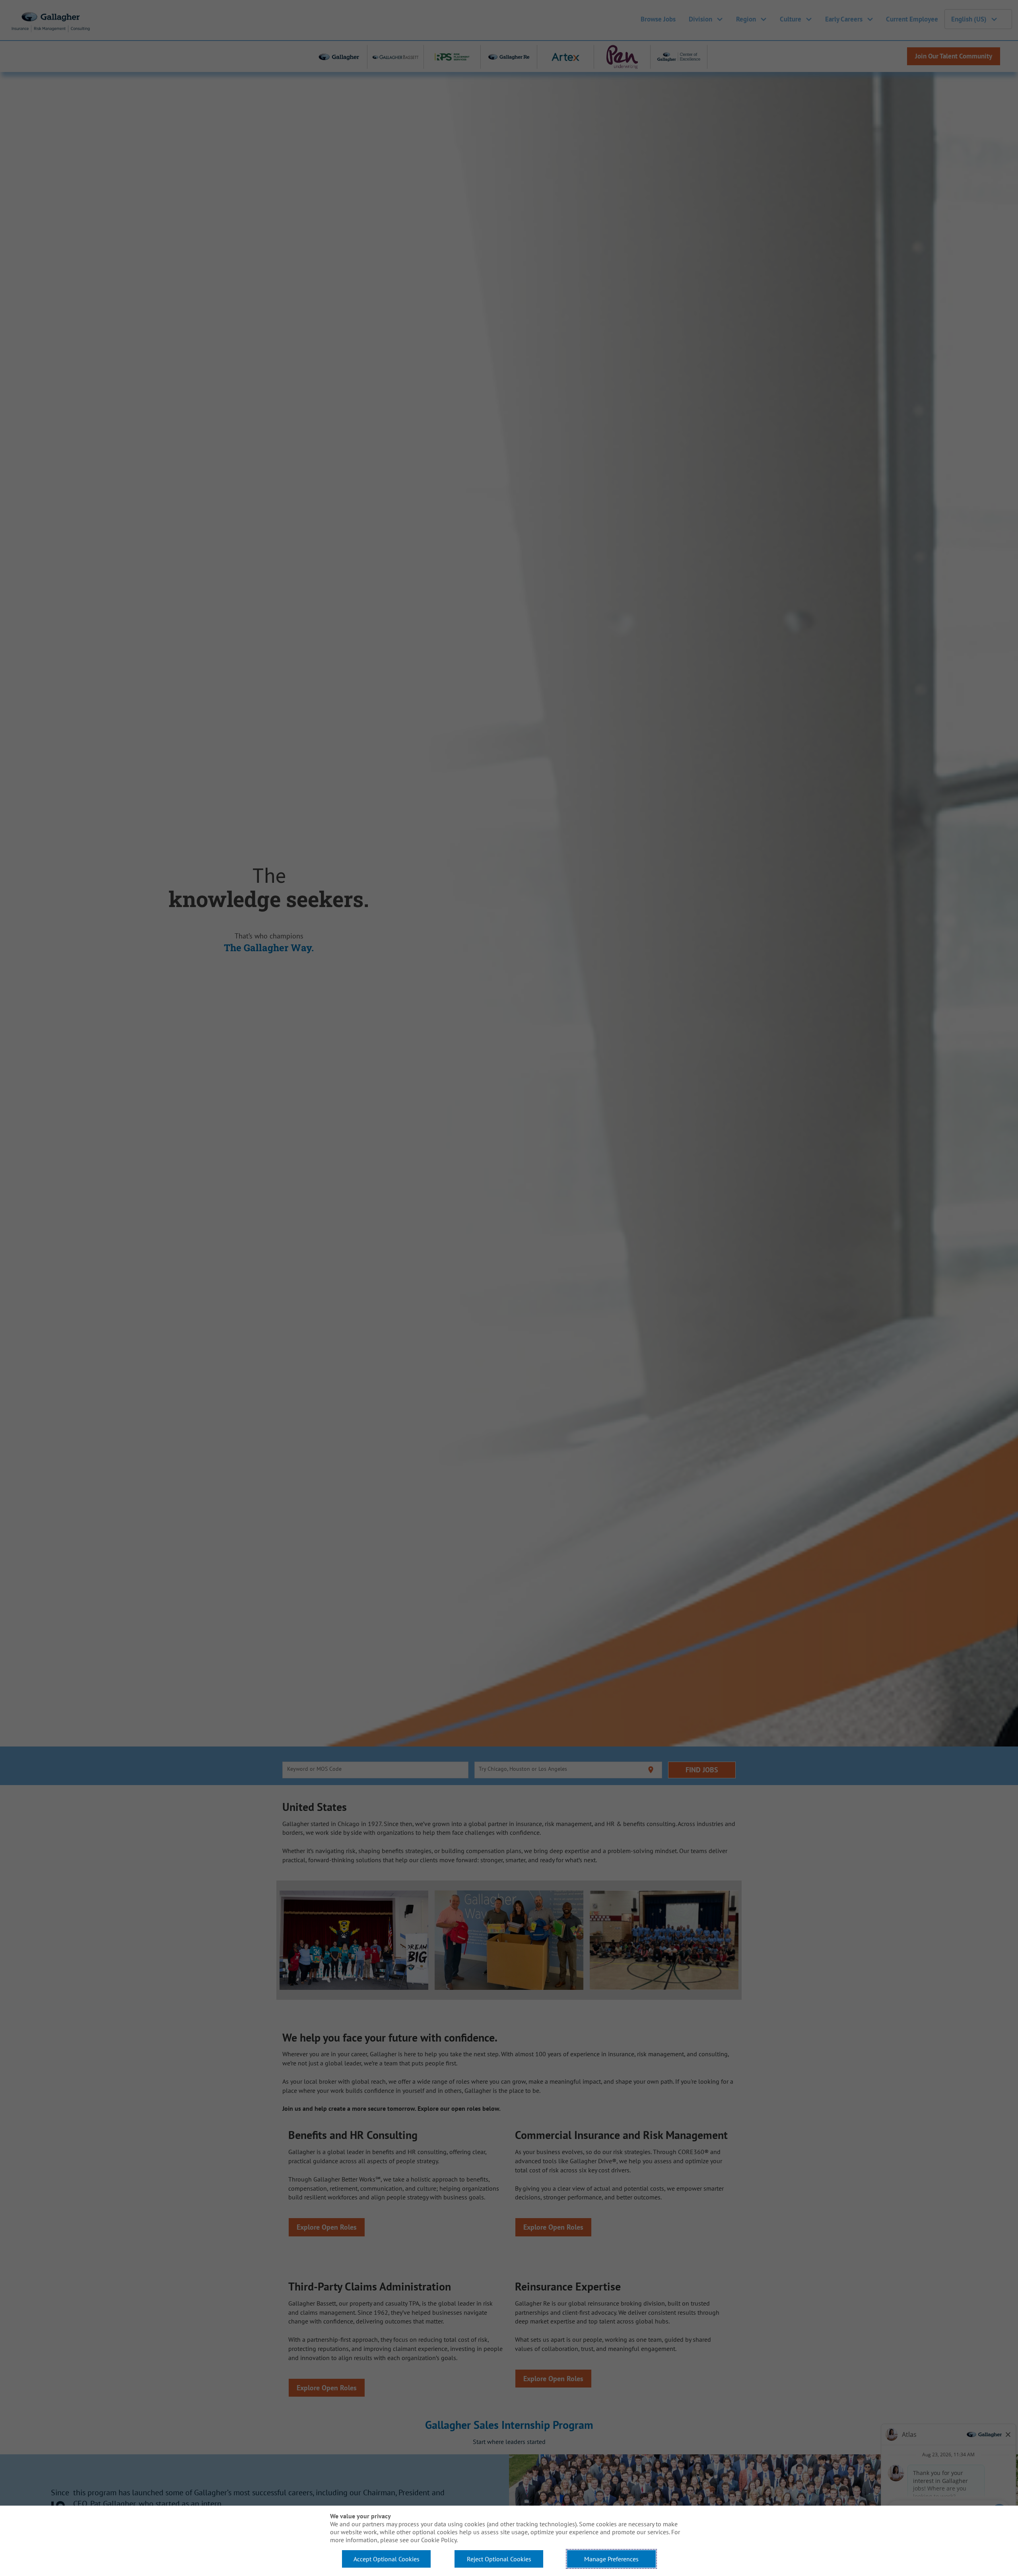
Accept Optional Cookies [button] (387, 2559)
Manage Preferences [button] (611, 2559)
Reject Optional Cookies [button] (499, 2559)
